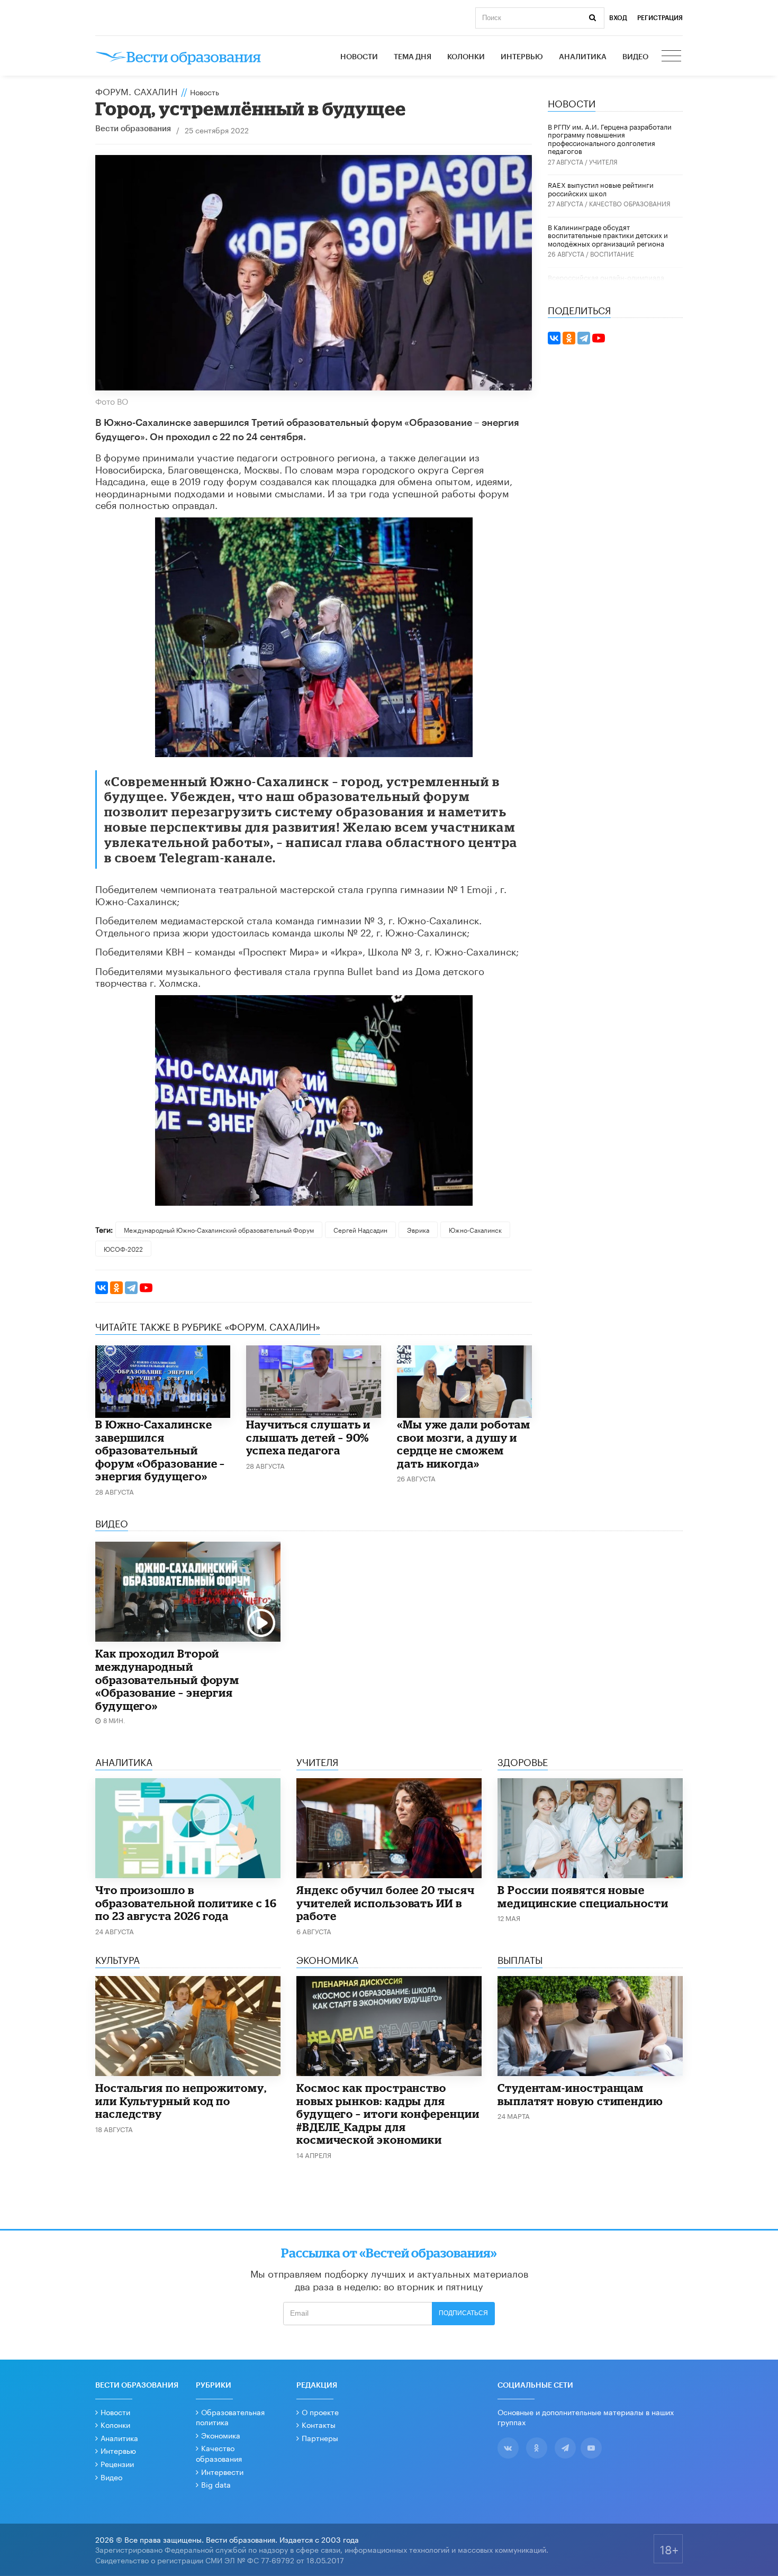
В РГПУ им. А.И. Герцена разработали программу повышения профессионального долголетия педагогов (610, 138)
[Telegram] (131, 1288)
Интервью (522, 57)
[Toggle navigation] (672, 57)
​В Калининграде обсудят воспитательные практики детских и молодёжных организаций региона (608, 235)
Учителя (603, 161)
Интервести (222, 2471)
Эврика (418, 1229)
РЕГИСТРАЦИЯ (660, 18)
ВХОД (618, 18)
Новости (359, 57)
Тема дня (413, 57)
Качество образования (630, 203)
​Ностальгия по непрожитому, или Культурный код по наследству (181, 2101)
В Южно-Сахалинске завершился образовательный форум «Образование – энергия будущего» (160, 1450)
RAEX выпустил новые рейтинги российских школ (601, 188)
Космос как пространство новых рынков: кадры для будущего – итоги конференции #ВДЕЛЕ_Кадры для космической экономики (388, 2114)
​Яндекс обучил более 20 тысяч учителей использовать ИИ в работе (386, 1903)
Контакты (319, 2424)
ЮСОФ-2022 (123, 1248)
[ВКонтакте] (102, 1288)
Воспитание (612, 253)
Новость (205, 92)
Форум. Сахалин (136, 90)
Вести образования (133, 129)
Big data (216, 2484)
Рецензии (117, 2463)
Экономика (221, 2435)
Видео (635, 57)
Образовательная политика (230, 2417)
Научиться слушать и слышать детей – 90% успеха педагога (308, 1437)
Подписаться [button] (463, 2313)
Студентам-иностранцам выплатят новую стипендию (580, 2094)
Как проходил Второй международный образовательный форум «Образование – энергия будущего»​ (167, 1679)
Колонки (466, 57)
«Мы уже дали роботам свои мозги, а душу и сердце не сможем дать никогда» (464, 1444)
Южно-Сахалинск (475, 1229)
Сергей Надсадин (360, 1229)
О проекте (320, 2411)
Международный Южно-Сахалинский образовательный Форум (219, 1229)
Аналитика (583, 57)
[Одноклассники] (116, 1288)
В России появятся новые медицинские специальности (583, 1896)
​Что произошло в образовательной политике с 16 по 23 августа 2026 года (186, 1903)
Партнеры (320, 2437)
